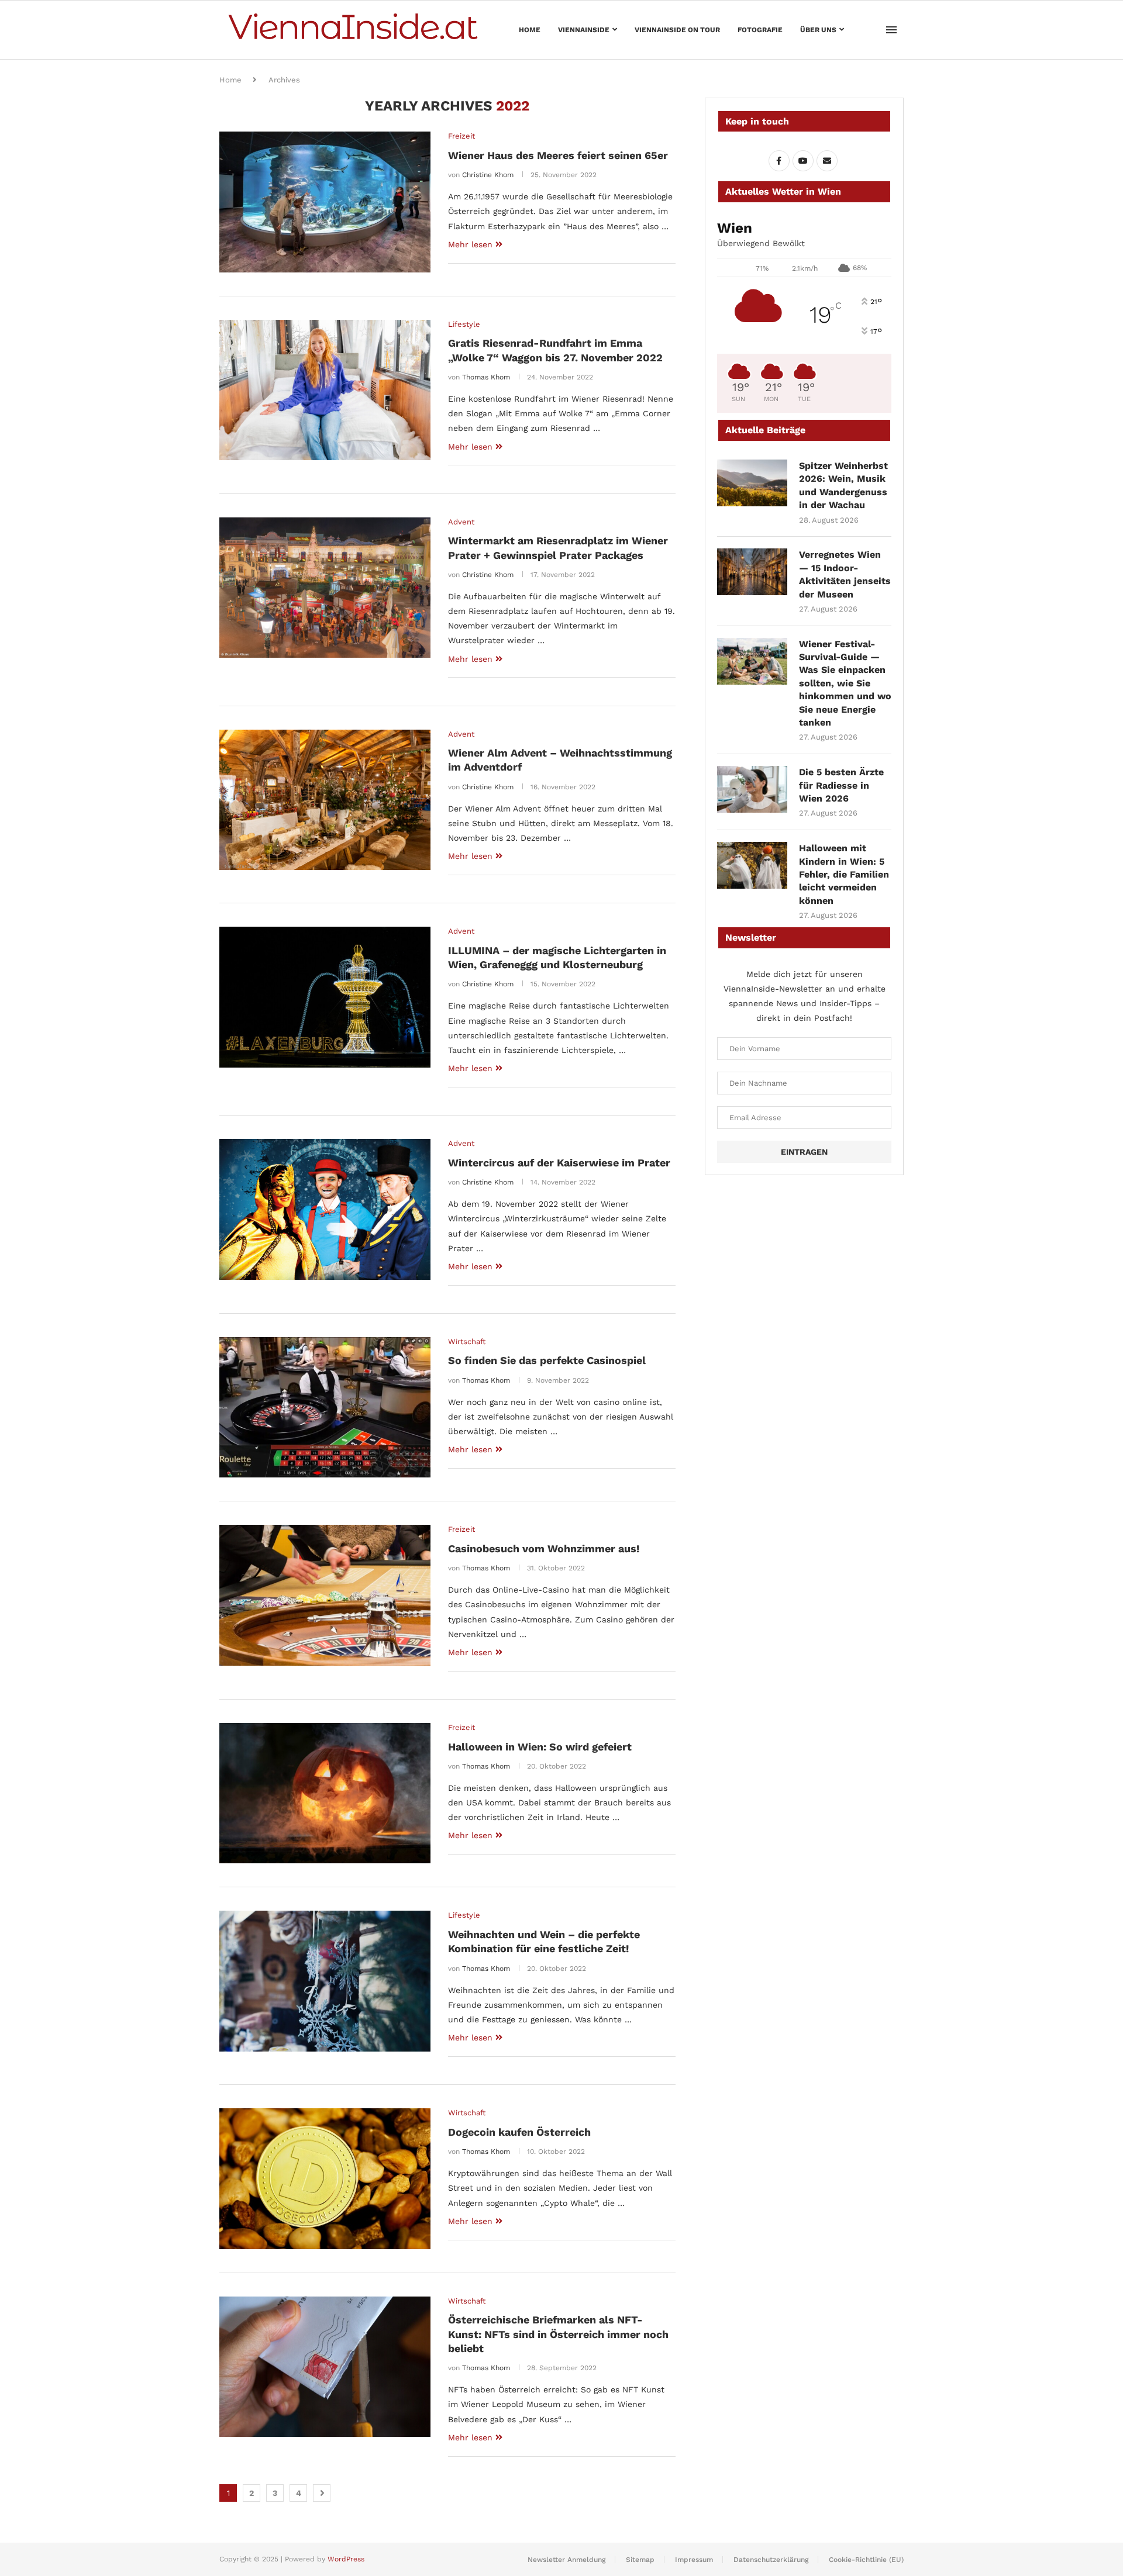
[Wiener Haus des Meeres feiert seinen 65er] (325, 202)
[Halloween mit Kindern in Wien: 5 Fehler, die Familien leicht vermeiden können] (752, 865)
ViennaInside (584, 30)
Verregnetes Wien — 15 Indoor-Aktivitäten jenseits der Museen (845, 574)
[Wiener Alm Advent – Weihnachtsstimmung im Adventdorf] (325, 800)
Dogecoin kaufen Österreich (519, 2132)
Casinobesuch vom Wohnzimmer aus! (544, 1548)
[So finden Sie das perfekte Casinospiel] (325, 1407)
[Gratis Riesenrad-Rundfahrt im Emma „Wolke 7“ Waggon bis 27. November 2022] (325, 390)
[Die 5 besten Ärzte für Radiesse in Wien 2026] (752, 789)
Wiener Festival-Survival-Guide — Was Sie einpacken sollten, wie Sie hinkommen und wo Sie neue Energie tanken (845, 683)
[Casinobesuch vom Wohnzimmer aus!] (325, 1595)
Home (530, 30)
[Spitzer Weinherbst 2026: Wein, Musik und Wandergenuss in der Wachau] (752, 483)
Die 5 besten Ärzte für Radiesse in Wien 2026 (841, 785)
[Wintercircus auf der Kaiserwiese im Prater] (325, 1209)
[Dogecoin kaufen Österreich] (325, 2178)
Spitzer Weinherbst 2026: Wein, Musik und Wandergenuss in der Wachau (843, 485)
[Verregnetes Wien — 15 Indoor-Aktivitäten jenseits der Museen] (752, 572)
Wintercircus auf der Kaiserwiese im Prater (559, 1163)
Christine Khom (488, 175)
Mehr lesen (470, 244)
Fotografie (760, 30)
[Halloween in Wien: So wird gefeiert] (325, 1793)
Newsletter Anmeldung (566, 2560)
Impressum (694, 2560)
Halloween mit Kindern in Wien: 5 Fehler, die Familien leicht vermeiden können (844, 874)
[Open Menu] (891, 30)
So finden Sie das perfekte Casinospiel (547, 1360)
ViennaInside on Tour (677, 30)
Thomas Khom (486, 377)
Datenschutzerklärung (771, 2560)
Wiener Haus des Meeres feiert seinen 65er (558, 155)
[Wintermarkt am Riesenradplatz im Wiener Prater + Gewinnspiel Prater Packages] (325, 588)
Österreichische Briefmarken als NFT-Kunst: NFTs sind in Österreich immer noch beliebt (558, 2334)
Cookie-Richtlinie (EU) (866, 2560)
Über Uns (818, 30)
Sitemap (640, 2560)
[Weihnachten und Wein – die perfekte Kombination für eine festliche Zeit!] (325, 1981)
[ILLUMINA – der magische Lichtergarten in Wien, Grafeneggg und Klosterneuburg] (325, 997)
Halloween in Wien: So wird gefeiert (540, 1747)
